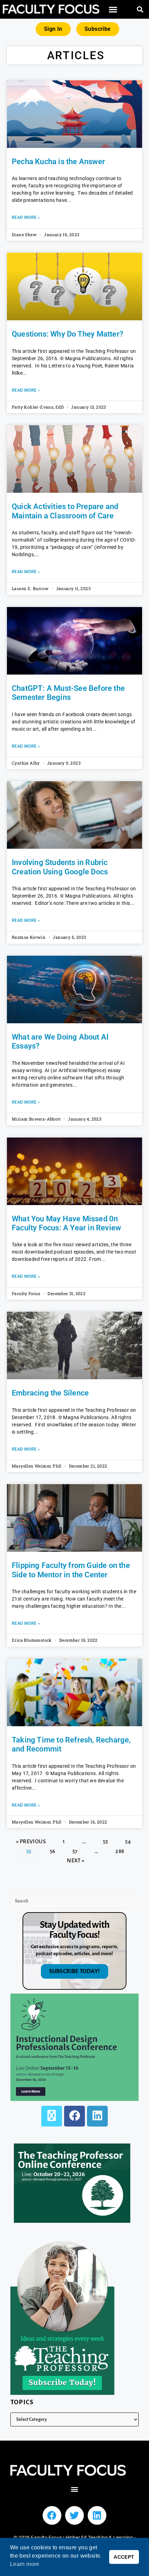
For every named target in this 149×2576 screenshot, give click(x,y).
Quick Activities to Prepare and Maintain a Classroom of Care (65, 511)
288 (120, 1849)
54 (128, 1839)
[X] (52, 2116)
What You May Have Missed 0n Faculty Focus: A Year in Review (66, 1223)
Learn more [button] (25, 2564)
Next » (76, 1860)
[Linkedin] (97, 2515)
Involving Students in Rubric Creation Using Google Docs (60, 867)
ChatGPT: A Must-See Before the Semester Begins (68, 693)
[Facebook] (74, 2116)
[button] (113, 10)
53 (105, 1839)
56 (52, 1849)
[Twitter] (74, 2515)
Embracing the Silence (50, 1393)
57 (75, 1849)
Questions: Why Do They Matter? (68, 334)
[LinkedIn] (97, 2116)
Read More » (26, 217)
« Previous (31, 1841)
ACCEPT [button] (124, 2557)
